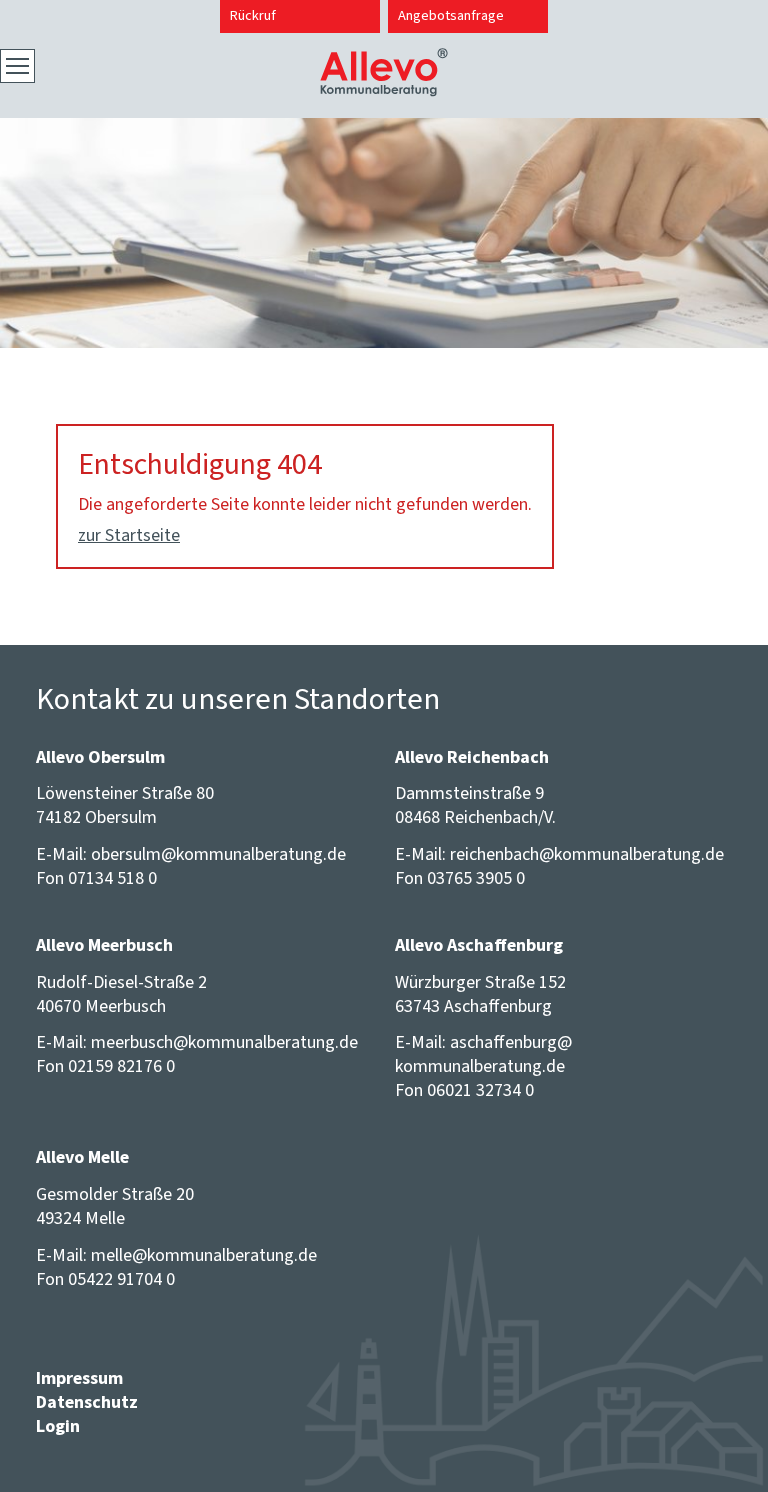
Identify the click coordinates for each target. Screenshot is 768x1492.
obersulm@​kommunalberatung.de (218, 854)
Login (58, 1426)
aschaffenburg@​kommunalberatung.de (483, 1054)
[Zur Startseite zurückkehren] (384, 60)
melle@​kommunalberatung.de (204, 1255)
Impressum (79, 1378)
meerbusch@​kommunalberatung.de (224, 1042)
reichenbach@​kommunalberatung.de (587, 854)
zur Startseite (129, 535)
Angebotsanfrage (451, 15)
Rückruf (253, 15)
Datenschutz (87, 1402)
